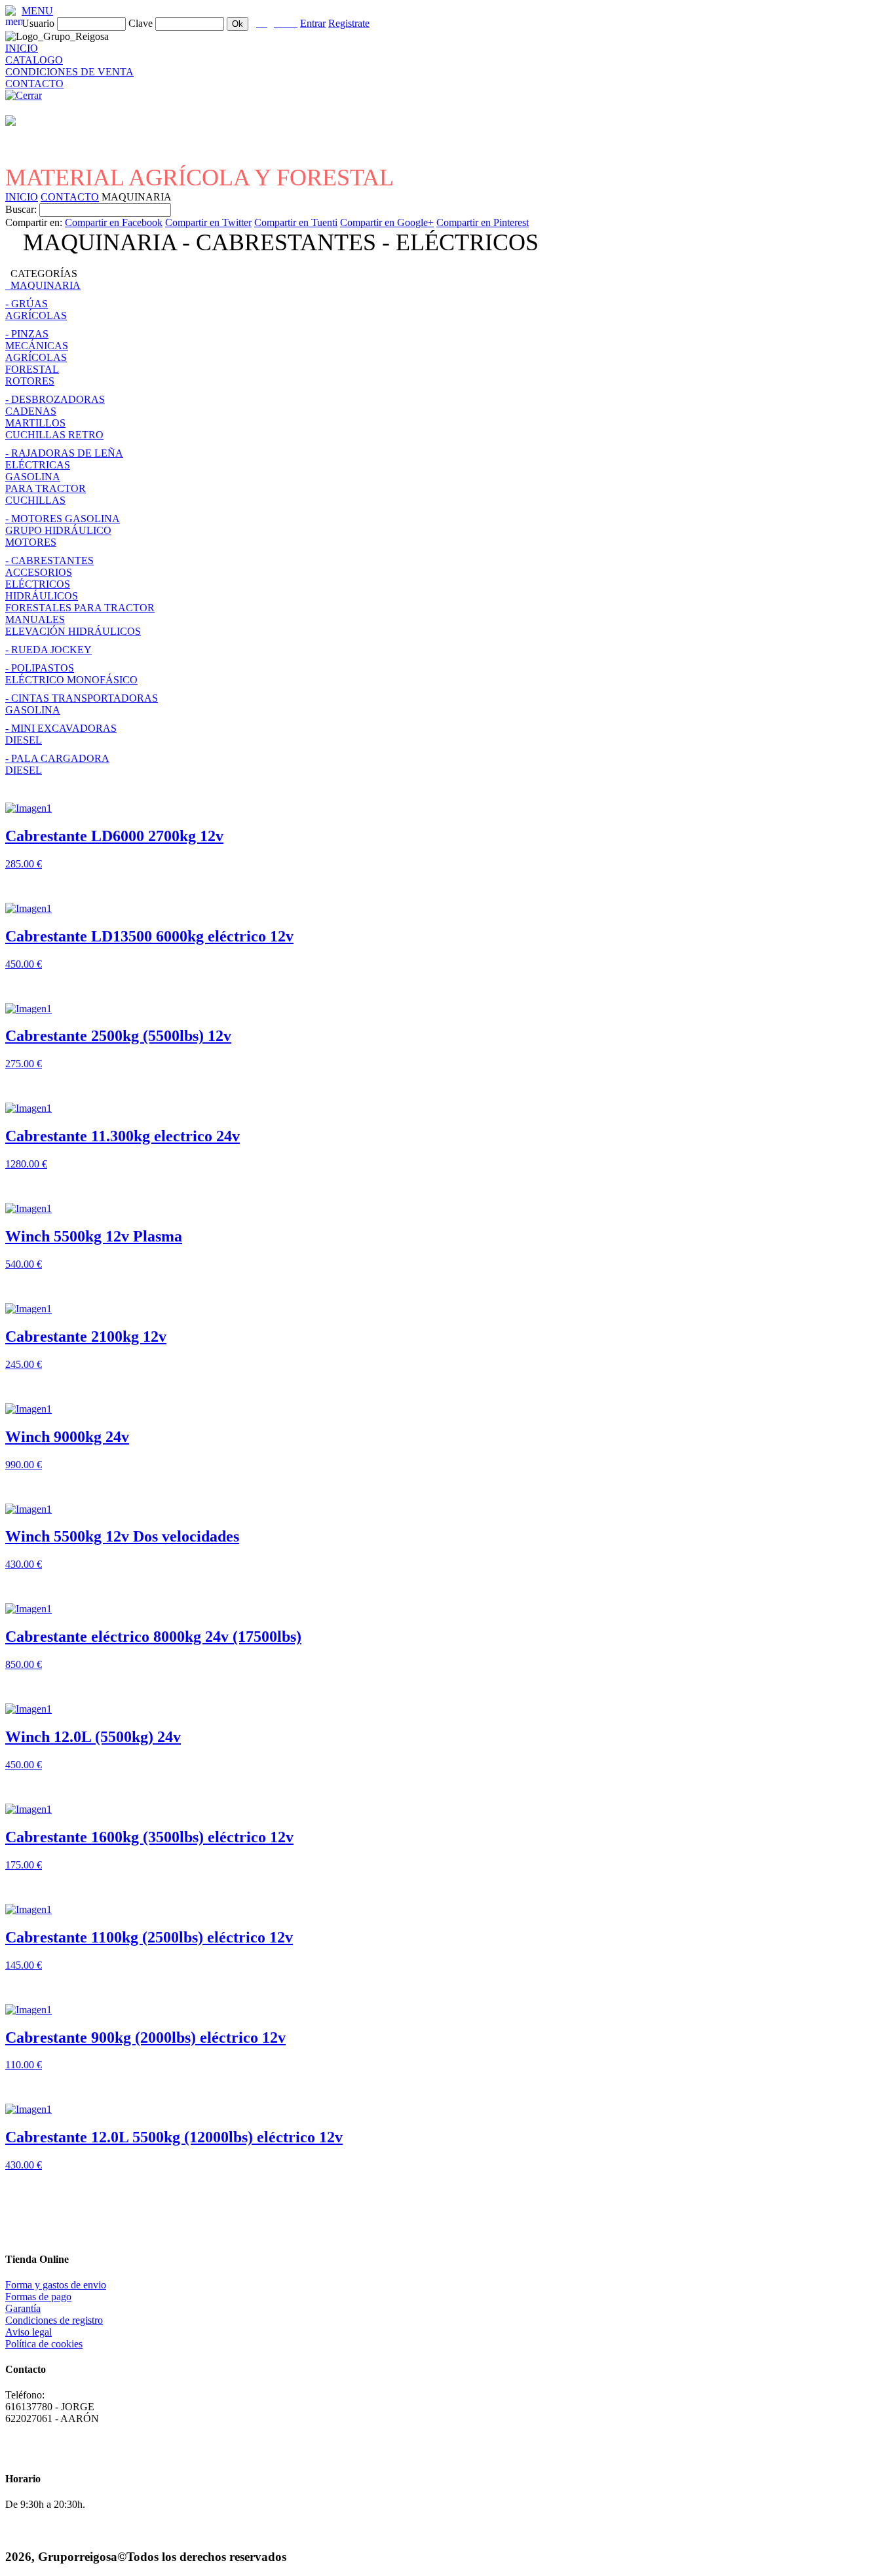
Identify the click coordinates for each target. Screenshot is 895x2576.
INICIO (22, 48)
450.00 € (24, 964)
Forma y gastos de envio (56, 2285)
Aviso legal (29, 2332)
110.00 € (24, 2065)
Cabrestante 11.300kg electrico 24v (123, 1136)
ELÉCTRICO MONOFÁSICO (71, 680)
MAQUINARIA (43, 285)
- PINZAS (27, 334)
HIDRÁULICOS (42, 596)
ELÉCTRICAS (38, 465)
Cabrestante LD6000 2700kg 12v (114, 836)
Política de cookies (44, 2344)
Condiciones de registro (54, 2320)
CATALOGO (34, 60)
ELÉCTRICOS (38, 584)
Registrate (349, 23)
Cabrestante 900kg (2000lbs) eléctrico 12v (145, 2037)
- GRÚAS (27, 304)
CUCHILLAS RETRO (54, 435)
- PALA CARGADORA (57, 758)
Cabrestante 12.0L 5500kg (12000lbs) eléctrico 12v (174, 2137)
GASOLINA (33, 477)
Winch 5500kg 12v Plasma (94, 1236)
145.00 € (24, 1965)
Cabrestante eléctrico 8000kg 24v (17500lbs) (153, 1637)
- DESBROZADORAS (55, 399)
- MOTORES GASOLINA (63, 519)
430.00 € (24, 1564)
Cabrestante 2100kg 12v (86, 1336)
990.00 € (24, 1465)
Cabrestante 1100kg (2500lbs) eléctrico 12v (149, 1937)
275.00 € (24, 1064)
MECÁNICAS (37, 346)
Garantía (23, 2308)
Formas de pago (38, 2297)
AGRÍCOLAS (36, 315)
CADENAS (31, 411)
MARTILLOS (35, 423)
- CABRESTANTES (49, 560)
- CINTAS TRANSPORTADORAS (82, 698)
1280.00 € (26, 1164)
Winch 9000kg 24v (67, 1437)
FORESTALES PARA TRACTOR (80, 608)
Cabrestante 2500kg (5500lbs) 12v (118, 1036)
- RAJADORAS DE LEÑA (64, 453)
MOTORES (31, 542)
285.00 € (24, 864)
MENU (37, 11)
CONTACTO (34, 84)
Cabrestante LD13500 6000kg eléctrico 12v (149, 936)
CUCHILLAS (35, 500)
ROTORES (30, 381)
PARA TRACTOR (46, 488)
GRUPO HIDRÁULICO (58, 530)
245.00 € (24, 1364)
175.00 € (24, 1865)
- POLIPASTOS (40, 668)
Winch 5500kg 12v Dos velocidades (122, 1536)
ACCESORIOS (39, 572)
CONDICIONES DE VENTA (69, 72)
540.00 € (24, 1264)
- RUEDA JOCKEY (48, 650)
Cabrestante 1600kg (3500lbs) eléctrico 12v (149, 1837)
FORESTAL (32, 369)
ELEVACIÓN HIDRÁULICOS (73, 631)
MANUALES (35, 619)
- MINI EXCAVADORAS (61, 728)
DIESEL (24, 740)
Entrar (313, 23)
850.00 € (24, 1664)
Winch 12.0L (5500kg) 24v (93, 1737)
